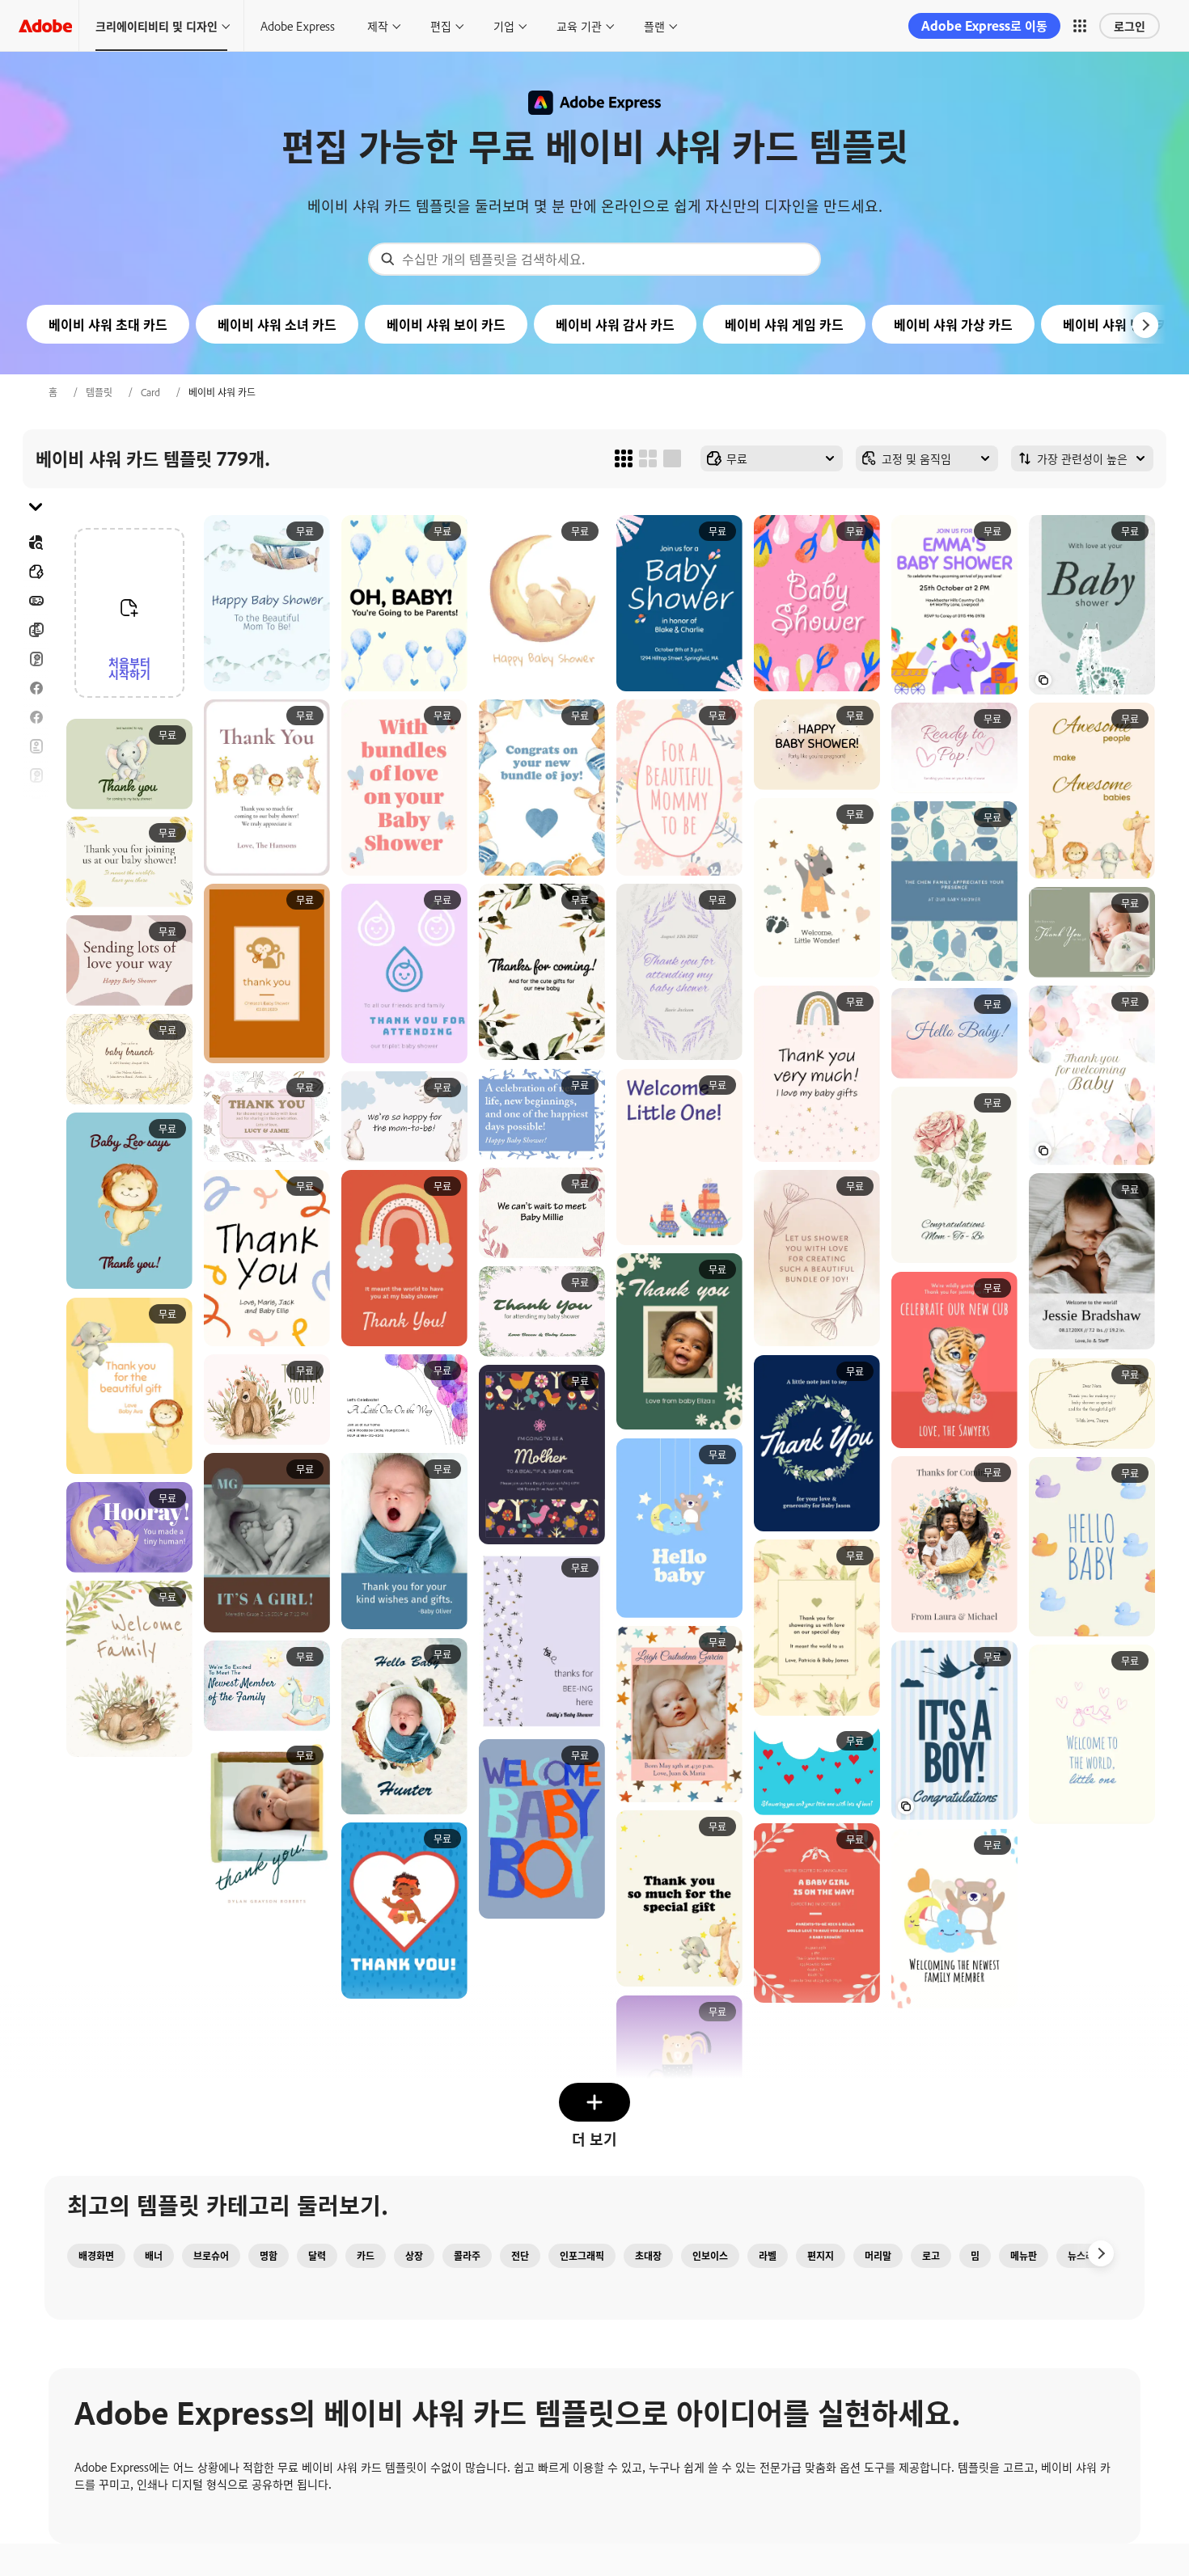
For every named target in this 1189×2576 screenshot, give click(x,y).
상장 (414, 2256)
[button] (1080, 26)
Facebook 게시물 (36, 688)
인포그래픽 (582, 2256)
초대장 (36, 834)
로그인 (1130, 25)
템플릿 (99, 392)
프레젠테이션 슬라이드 (36, 921)
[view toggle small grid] (624, 458)
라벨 (768, 2256)
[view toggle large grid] (672, 458)
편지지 (821, 2256)
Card (150, 392)
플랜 (654, 25)
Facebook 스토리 (36, 717)
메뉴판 (1024, 2256)
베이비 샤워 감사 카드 (615, 324)
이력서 (36, 950)
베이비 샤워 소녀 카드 (277, 324)
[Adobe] (45, 25)
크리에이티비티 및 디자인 (157, 25)
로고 (36, 863)
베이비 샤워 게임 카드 (784, 324)
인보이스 (710, 2256)
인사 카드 (36, 775)
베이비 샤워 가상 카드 (953, 324)
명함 (269, 2256)
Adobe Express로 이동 (984, 25)
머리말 (878, 2256)
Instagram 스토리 (36, 804)
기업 (504, 25)
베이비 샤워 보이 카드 (446, 324)
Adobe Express (298, 25)
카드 (36, 659)
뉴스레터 (1085, 2256)
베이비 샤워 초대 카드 (108, 324)
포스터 (36, 892)
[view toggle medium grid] (648, 458)
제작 (378, 25)
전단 (36, 746)
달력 (317, 2256)
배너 (36, 601)
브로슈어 (36, 630)
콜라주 (467, 2256)
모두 (36, 572)
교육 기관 (579, 25)
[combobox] (594, 259)
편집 (441, 25)
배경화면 (96, 2256)
